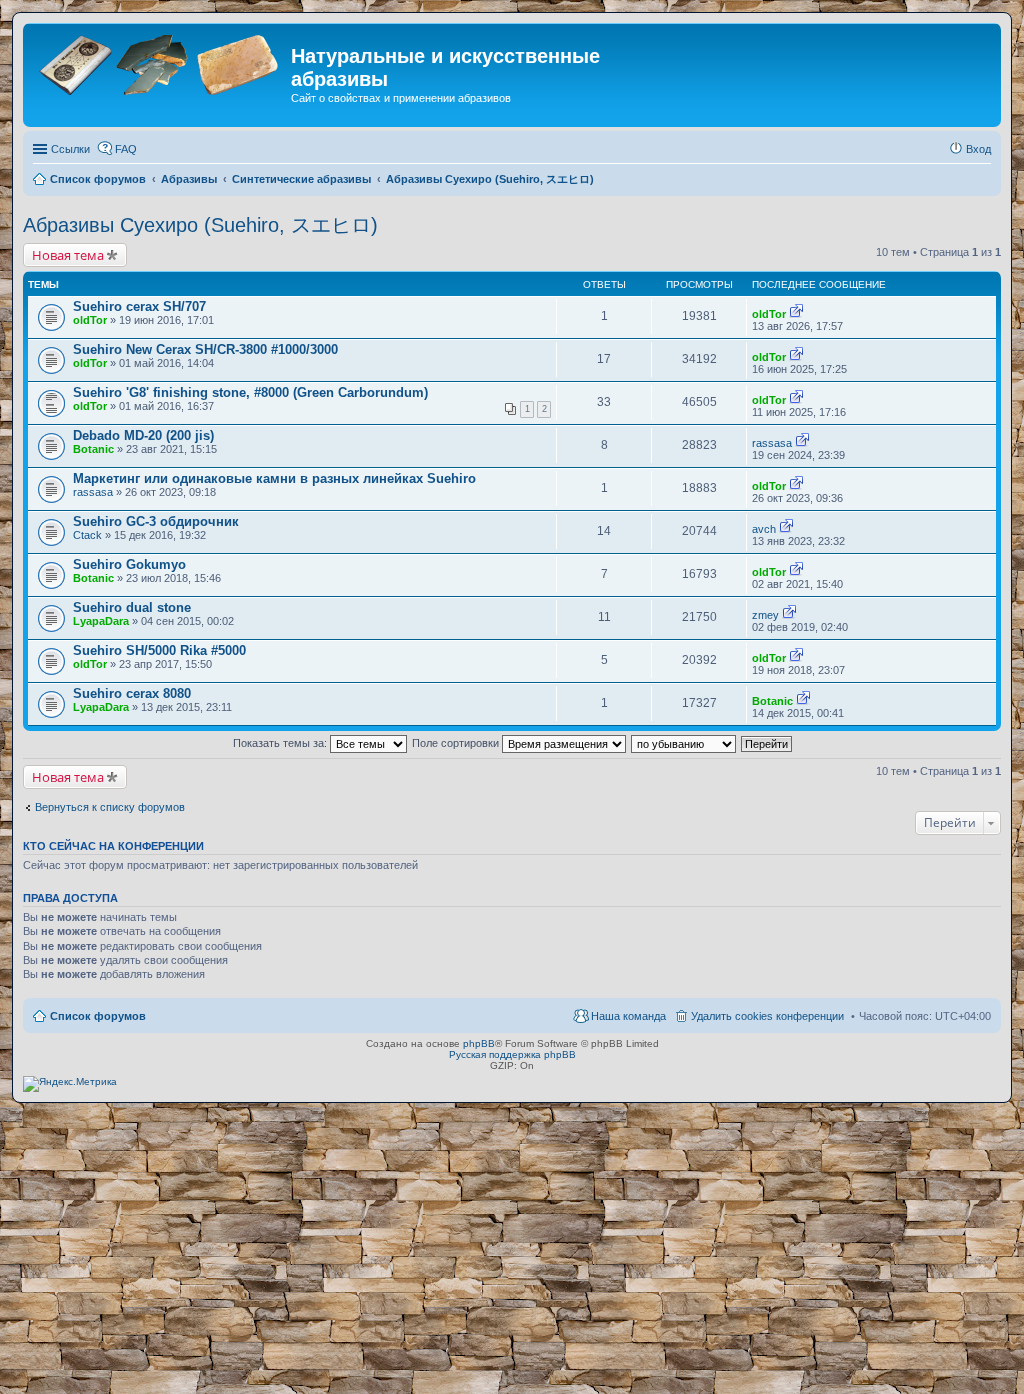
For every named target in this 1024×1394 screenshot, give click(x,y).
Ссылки (70, 149)
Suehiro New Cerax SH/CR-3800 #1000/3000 (205, 349)
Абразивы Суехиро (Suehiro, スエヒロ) (200, 225)
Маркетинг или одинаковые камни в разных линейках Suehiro (274, 478)
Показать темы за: (281, 743)
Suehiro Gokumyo (129, 564)
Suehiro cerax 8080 (132, 693)
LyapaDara (101, 621)
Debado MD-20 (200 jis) (143, 435)
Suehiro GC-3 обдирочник (156, 521)
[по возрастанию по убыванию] (684, 743)
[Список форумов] (159, 62)
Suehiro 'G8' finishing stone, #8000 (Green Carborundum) (250, 392)
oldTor (90, 320)
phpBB (479, 1043)
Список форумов (98, 1016)
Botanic (93, 449)
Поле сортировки (457, 743)
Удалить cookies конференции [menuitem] (767, 1016)
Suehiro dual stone (132, 607)
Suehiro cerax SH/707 (139, 306)
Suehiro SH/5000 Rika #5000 (159, 650)
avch (764, 529)
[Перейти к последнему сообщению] (796, 314)
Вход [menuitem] (978, 149)
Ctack (87, 535)
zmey (765, 615)
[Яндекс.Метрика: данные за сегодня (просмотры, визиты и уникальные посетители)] (70, 1084)
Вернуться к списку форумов (110, 807)
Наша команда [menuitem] (628, 1016)
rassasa (772, 443)
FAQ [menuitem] (126, 149)
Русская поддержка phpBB (512, 1054)
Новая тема (68, 255)
